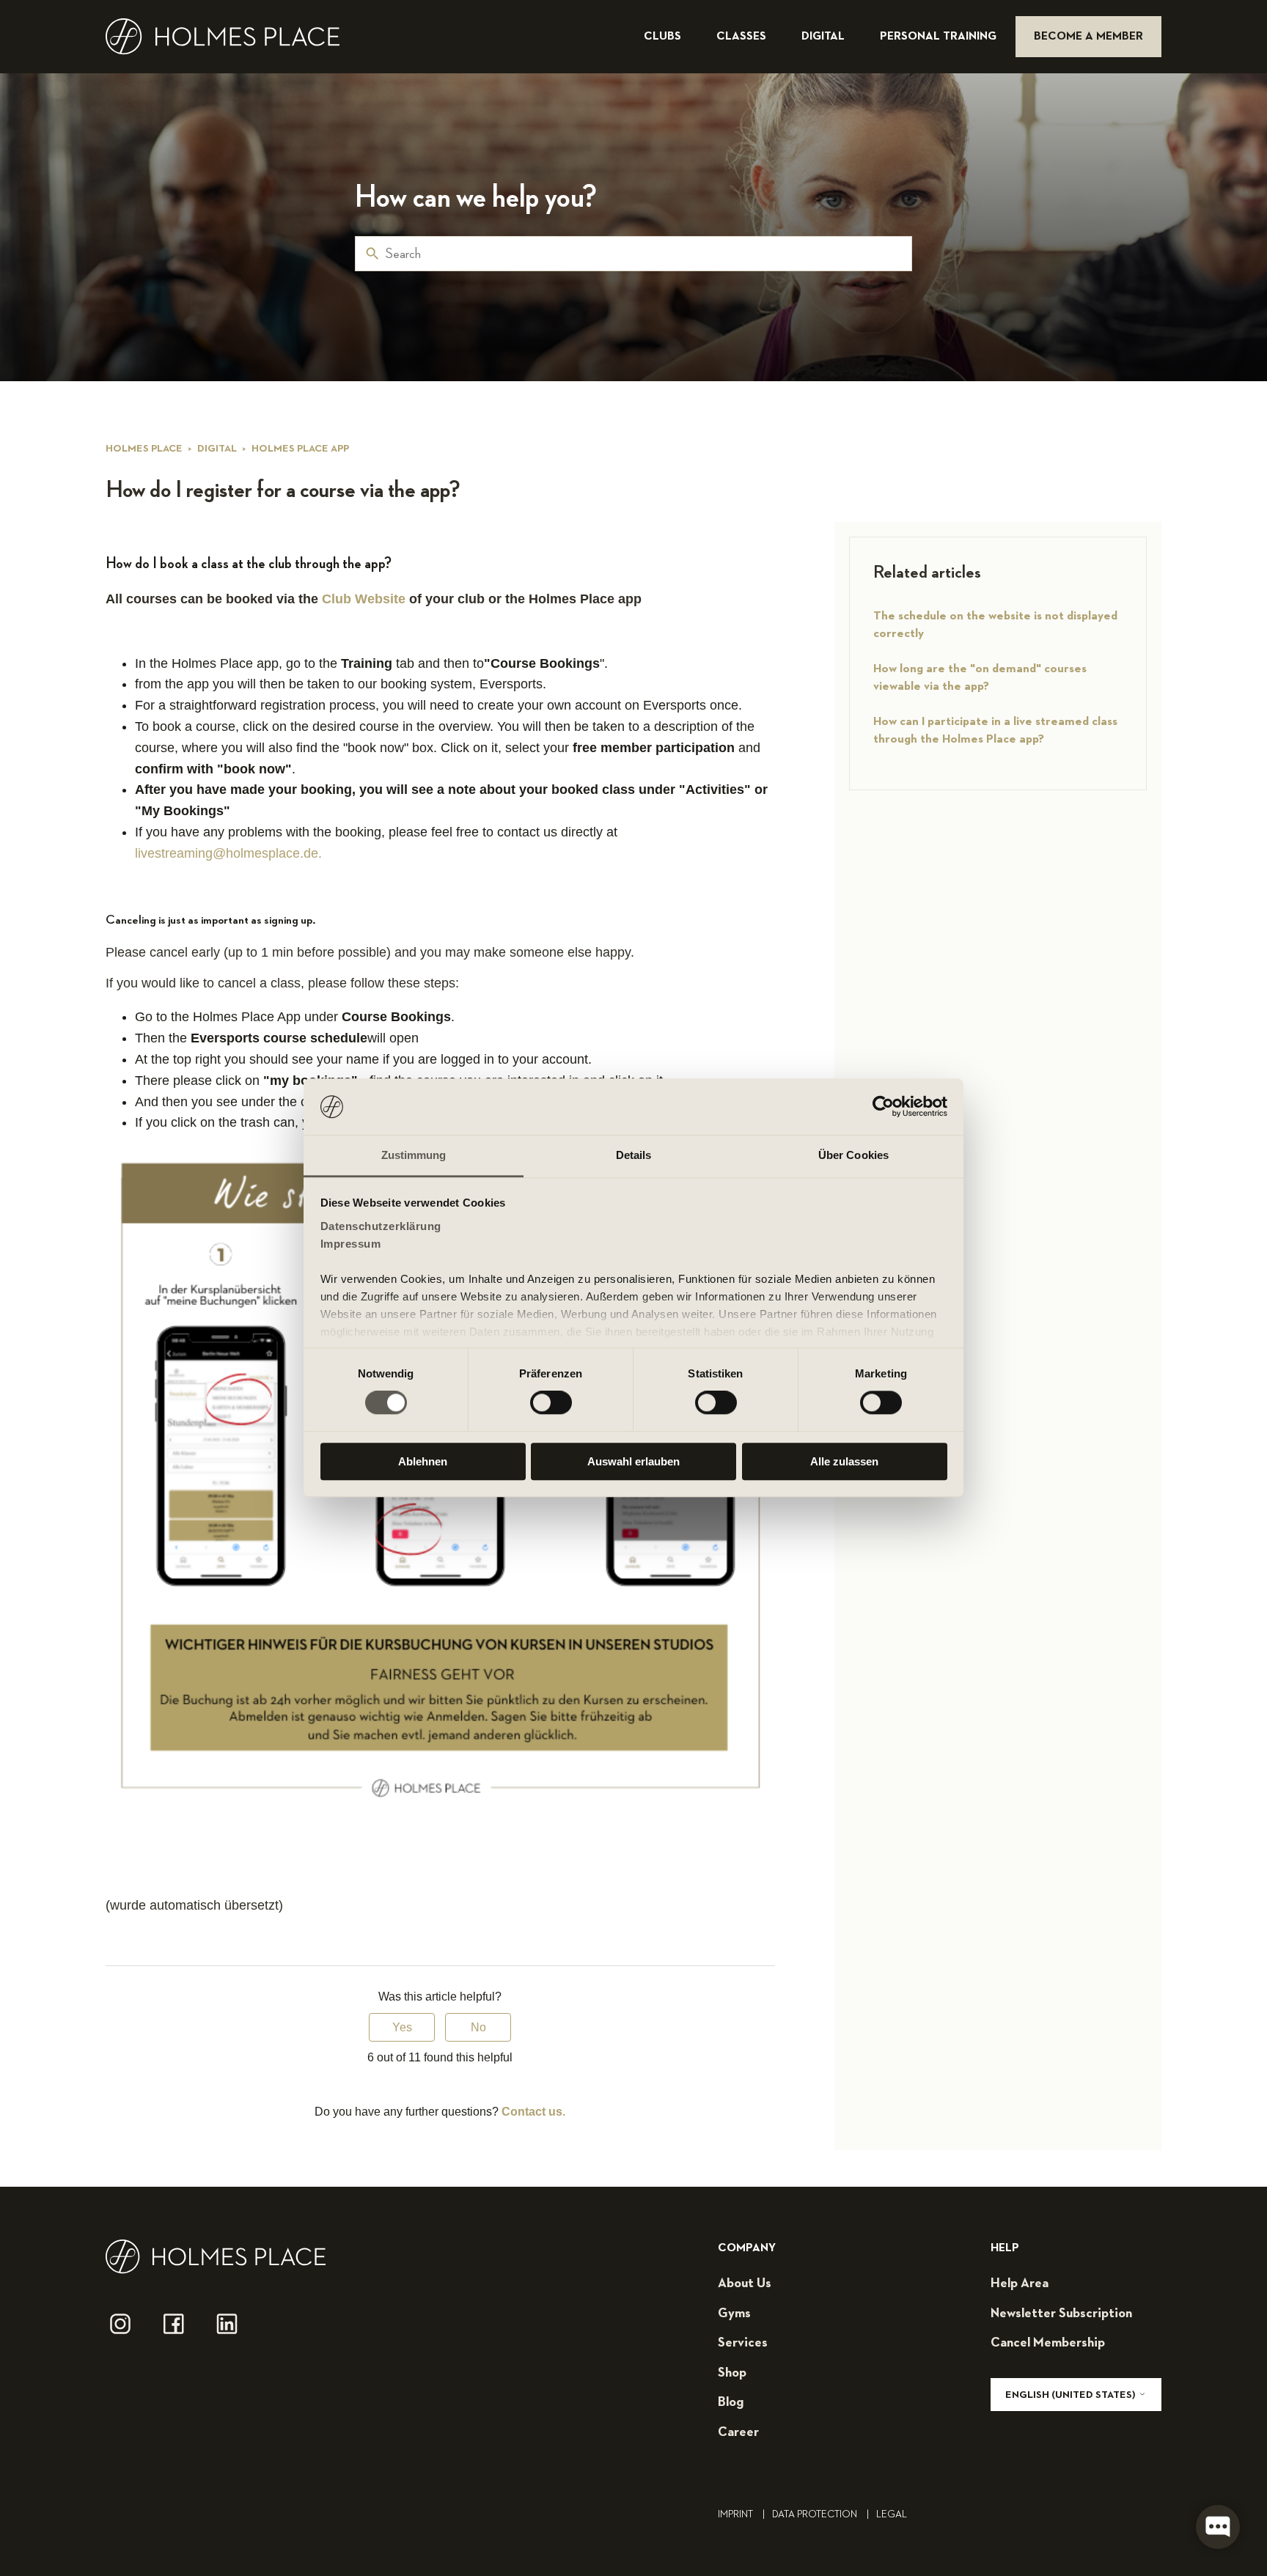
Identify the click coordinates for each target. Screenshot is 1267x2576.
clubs (664, 37)
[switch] (551, 1402)
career (738, 2432)
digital (825, 37)
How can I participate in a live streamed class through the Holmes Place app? (995, 731)
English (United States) (1072, 2395)
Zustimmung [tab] (414, 1155)
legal (892, 2514)
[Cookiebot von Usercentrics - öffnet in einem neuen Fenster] (883, 1107)
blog (731, 2402)
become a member (1088, 37)
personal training (940, 37)
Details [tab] (634, 1155)
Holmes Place (144, 449)
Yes (402, 2027)
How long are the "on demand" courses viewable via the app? (980, 678)
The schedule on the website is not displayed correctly (995, 625)
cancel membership (1048, 2343)
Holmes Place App (300, 449)
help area (1020, 2284)
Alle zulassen (844, 1461)
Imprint (741, 2514)
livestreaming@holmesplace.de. (228, 853)
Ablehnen (423, 1461)
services (743, 2343)
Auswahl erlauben (633, 1461)
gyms (734, 2314)
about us (745, 2284)
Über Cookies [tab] (853, 1155)
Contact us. (533, 2112)
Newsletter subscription (1061, 2314)
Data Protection (820, 2514)
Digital (217, 449)
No (478, 2027)
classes (743, 37)
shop (732, 2373)
